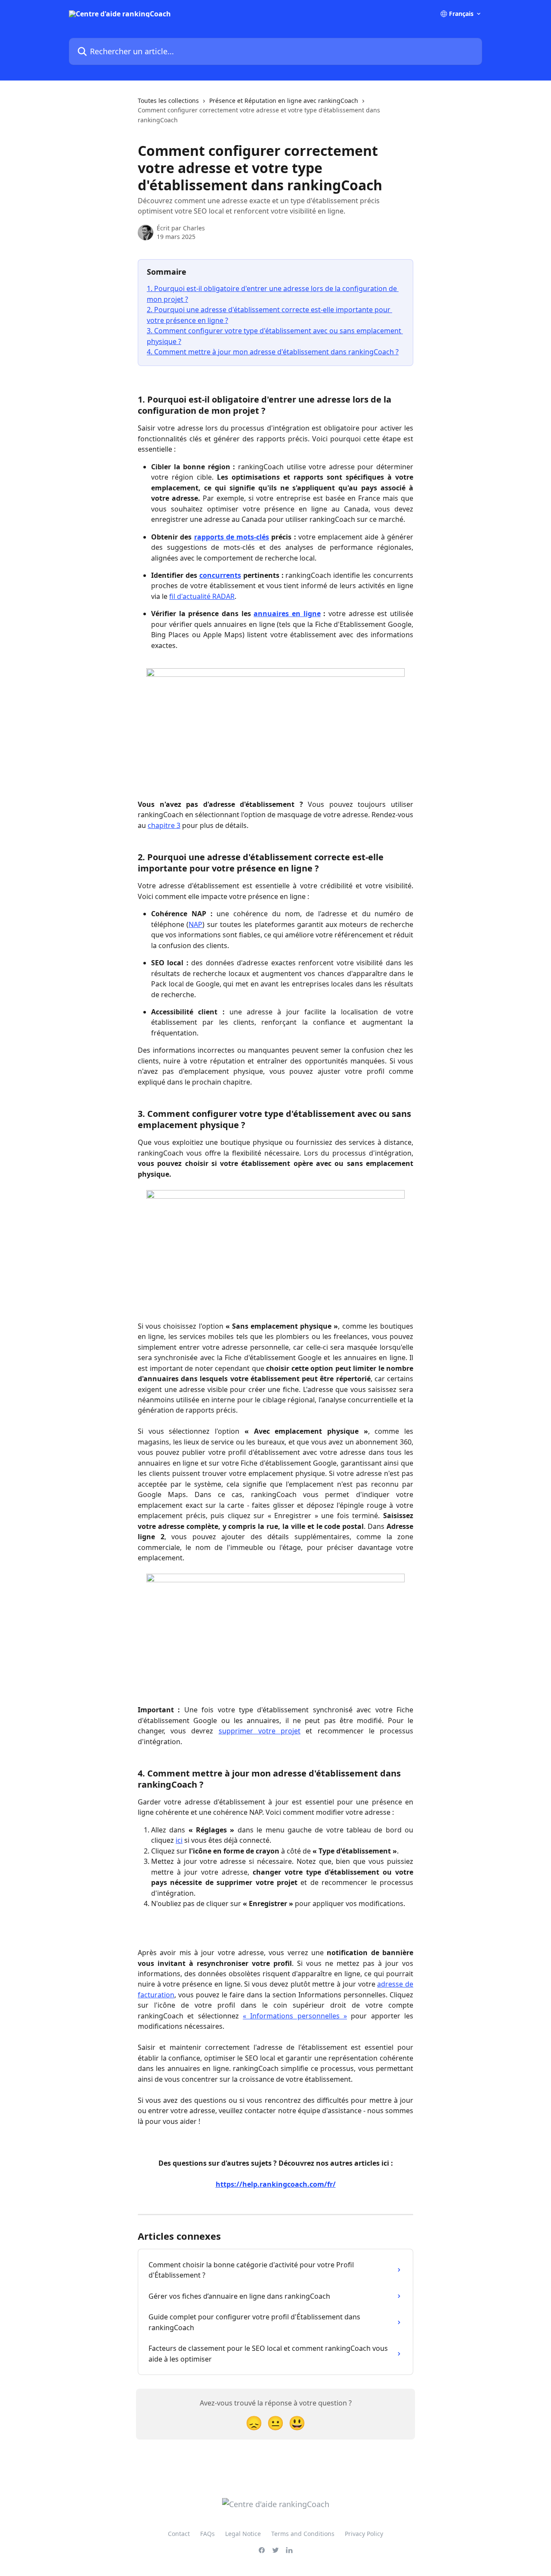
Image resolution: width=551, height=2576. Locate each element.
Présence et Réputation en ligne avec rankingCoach (284, 101)
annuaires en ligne (287, 614)
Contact (179, 2534)
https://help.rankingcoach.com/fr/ (276, 2184)
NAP (195, 924)
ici (179, 1840)
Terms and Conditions (303, 2534)
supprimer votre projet (260, 1731)
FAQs (207, 2534)
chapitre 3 (164, 825)
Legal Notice (243, 2534)
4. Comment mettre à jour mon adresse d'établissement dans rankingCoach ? (273, 352)
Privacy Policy (364, 2534)
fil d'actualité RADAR (202, 596)
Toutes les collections (168, 101)
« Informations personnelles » (295, 2016)
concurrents (220, 575)
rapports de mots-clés (232, 537)
